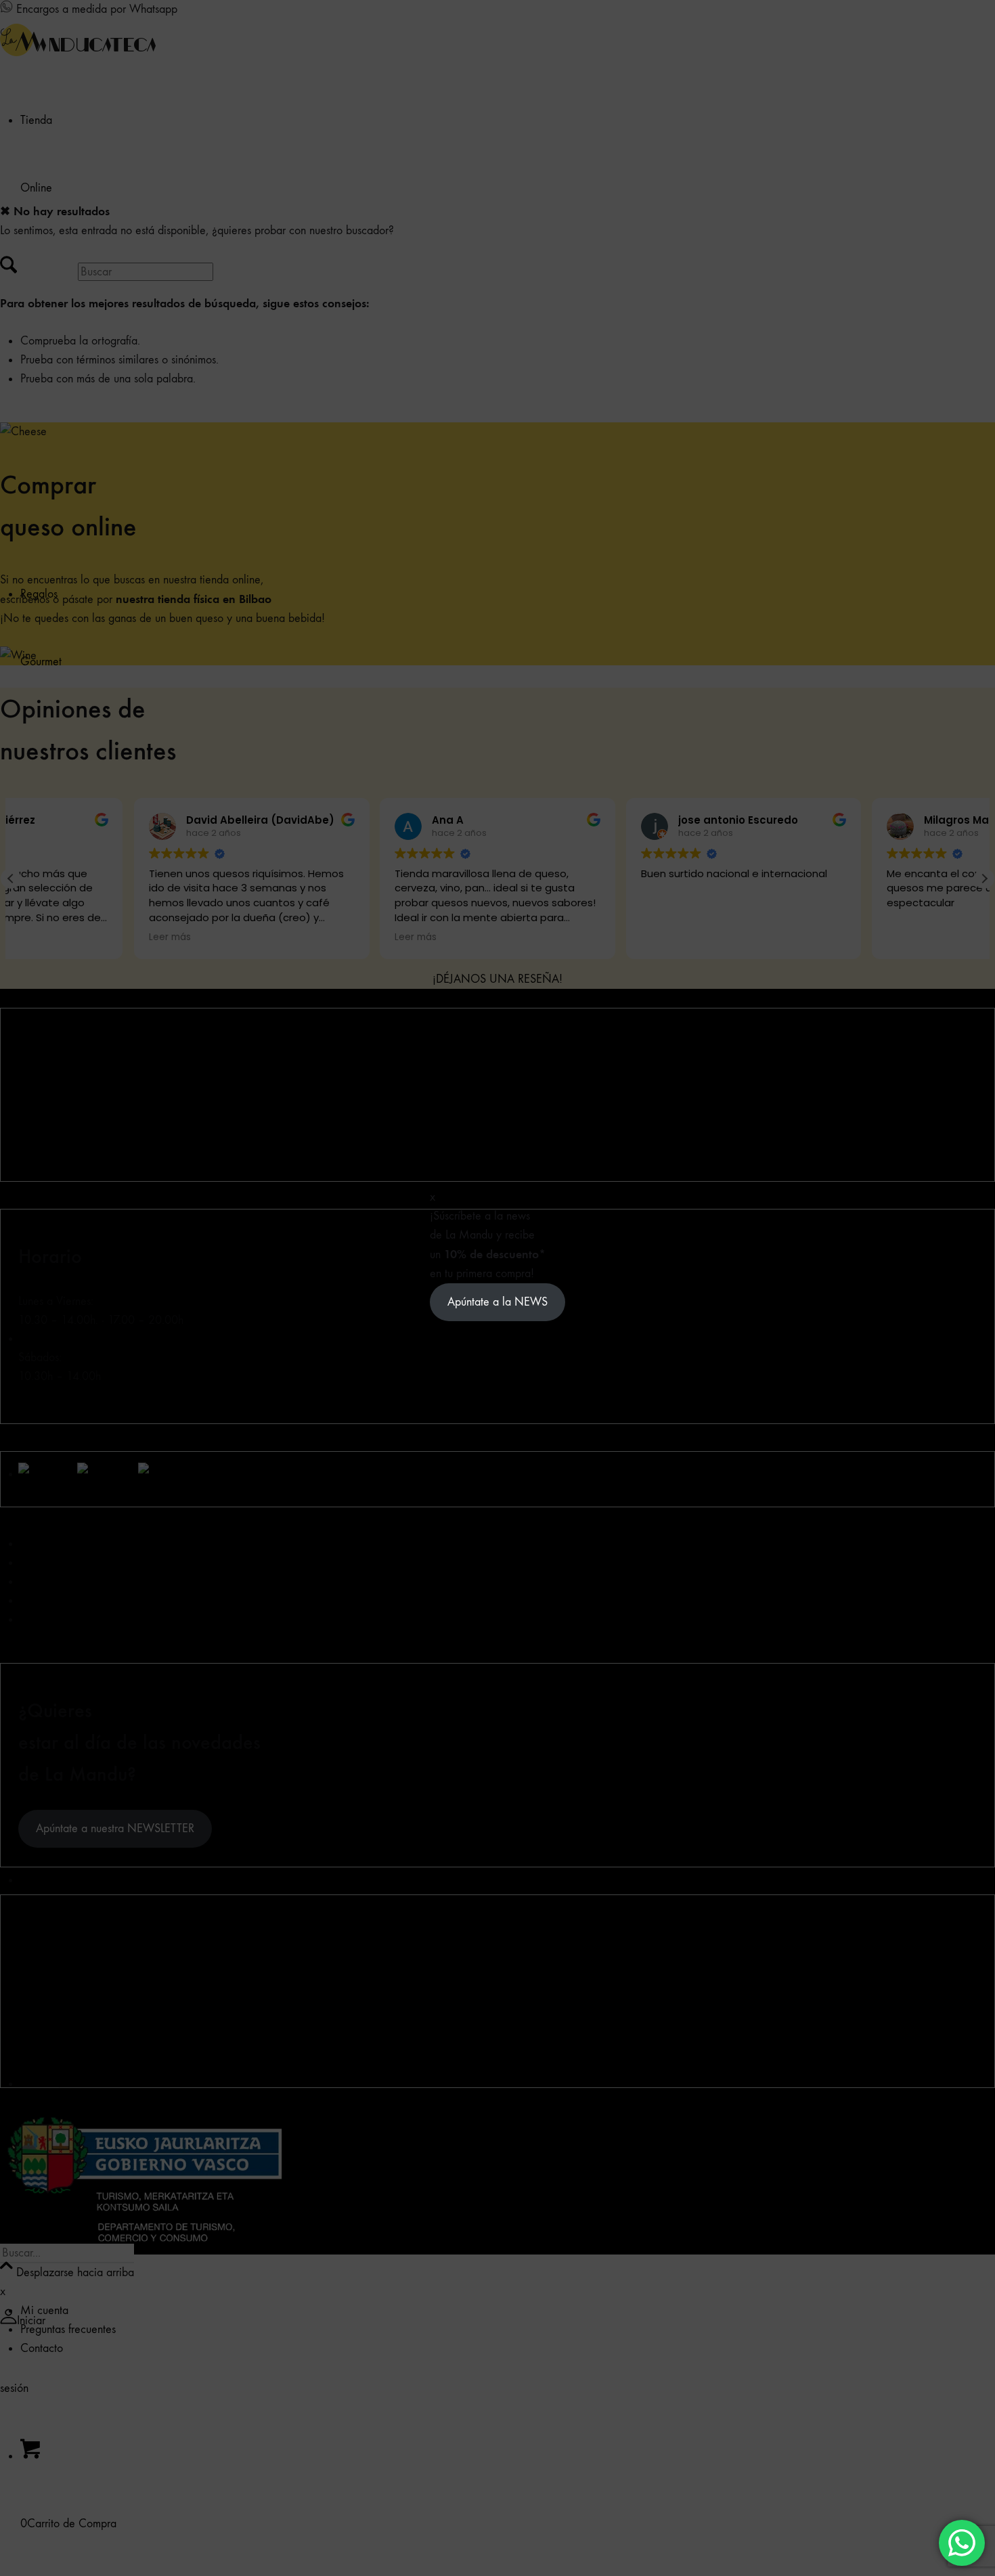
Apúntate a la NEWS (497, 1302)
